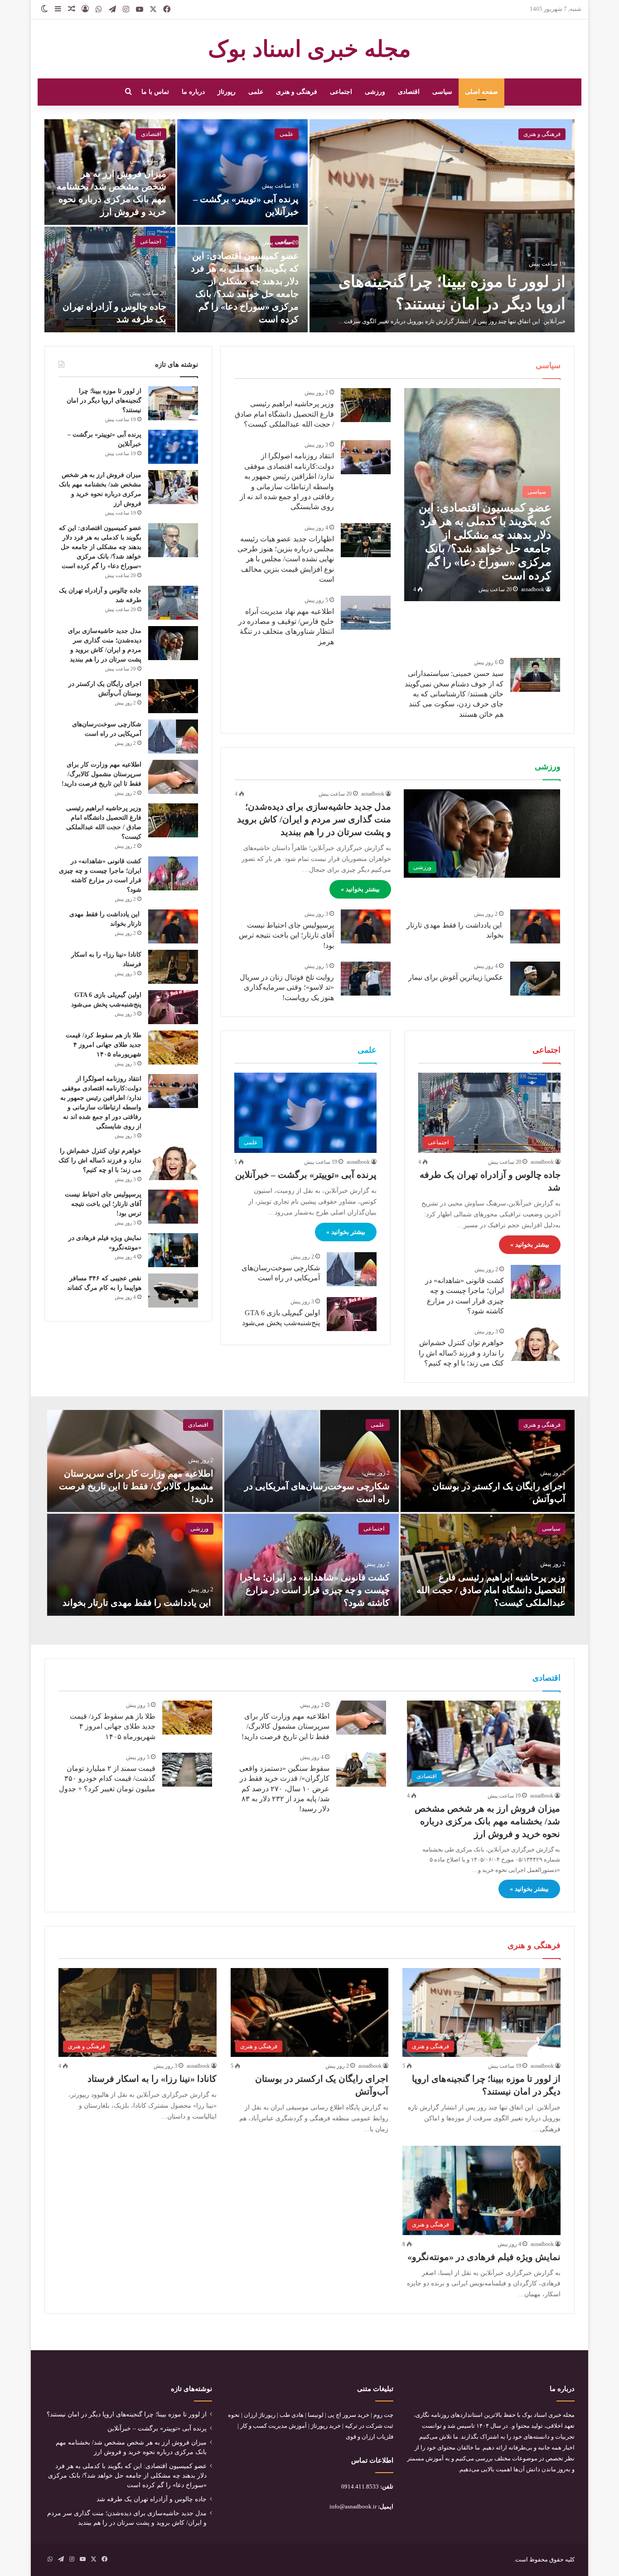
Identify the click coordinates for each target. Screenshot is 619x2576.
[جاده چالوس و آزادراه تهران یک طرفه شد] (110, 279)
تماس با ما (155, 92)
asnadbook (533, 589)
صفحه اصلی (481, 92)
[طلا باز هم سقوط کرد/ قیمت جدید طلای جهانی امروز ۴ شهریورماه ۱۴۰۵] (173, 1047)
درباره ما (193, 92)
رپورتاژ (227, 92)
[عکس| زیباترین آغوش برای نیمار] (535, 979)
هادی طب (292, 2415)
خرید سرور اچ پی (348, 2415)
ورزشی (375, 92)
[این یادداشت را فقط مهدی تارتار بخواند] (535, 926)
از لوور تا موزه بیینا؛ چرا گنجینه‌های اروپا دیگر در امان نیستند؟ (104, 401)
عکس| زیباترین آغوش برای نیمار (456, 977)
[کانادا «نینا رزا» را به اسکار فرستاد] (173, 967)
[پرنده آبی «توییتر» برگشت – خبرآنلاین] (243, 172)
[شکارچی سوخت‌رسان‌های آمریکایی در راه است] (352, 1269)
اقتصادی (409, 92)
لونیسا (316, 2415)
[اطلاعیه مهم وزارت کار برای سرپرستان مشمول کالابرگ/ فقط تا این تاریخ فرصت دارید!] (173, 777)
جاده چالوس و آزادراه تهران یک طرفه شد (152, 2499)
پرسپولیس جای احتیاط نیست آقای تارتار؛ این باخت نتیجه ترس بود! (286, 935)
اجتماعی (341, 92)
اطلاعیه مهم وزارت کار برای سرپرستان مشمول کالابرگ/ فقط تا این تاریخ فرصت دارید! (102, 774)
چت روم (383, 2415)
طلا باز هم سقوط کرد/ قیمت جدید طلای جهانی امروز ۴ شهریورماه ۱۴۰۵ (104, 1045)
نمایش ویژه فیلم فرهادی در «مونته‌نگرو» (484, 2257)
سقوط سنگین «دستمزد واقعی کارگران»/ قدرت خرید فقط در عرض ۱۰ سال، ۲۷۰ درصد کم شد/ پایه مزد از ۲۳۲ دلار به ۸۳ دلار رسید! (284, 1789)
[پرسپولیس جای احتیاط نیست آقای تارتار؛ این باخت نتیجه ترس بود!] (366, 926)
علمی (256, 92)
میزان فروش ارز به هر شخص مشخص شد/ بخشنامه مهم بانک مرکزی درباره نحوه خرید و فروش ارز (487, 1821)
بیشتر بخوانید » (360, 889)
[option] (309, 226)
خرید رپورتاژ (326, 2426)
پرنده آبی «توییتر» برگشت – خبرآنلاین (306, 1175)
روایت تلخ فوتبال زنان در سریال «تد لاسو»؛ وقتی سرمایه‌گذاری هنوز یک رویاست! (287, 987)
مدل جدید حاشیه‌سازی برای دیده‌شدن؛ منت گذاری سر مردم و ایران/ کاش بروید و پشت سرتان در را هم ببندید (314, 819)
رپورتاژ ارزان (260, 2415)
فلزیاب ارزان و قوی (370, 2437)
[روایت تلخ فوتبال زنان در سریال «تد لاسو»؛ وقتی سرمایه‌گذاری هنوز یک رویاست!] (366, 979)
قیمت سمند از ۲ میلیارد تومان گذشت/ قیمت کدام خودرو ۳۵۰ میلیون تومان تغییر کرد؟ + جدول (107, 1779)
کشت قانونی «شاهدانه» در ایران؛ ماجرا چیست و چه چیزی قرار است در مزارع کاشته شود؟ (315, 1590)
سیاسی (442, 92)
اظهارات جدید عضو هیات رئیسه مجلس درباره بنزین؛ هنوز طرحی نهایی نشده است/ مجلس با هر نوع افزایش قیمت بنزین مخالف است (286, 559)
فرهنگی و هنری (297, 92)
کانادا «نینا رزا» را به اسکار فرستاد (152, 2079)
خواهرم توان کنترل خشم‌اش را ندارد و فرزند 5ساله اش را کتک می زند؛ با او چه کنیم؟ (461, 1353)
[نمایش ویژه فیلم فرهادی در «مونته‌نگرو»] (173, 1250)
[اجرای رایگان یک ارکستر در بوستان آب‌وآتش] (173, 696)
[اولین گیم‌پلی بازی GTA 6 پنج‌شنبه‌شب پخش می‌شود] (352, 1314)
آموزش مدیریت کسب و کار (273, 2426)
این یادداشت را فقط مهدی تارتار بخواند (138, 1603)
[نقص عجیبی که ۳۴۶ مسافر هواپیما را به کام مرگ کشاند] (173, 1290)
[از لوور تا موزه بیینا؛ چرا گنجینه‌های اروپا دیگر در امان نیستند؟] (442, 226)
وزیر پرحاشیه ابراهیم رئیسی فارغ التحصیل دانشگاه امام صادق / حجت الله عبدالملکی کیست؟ (284, 414)
